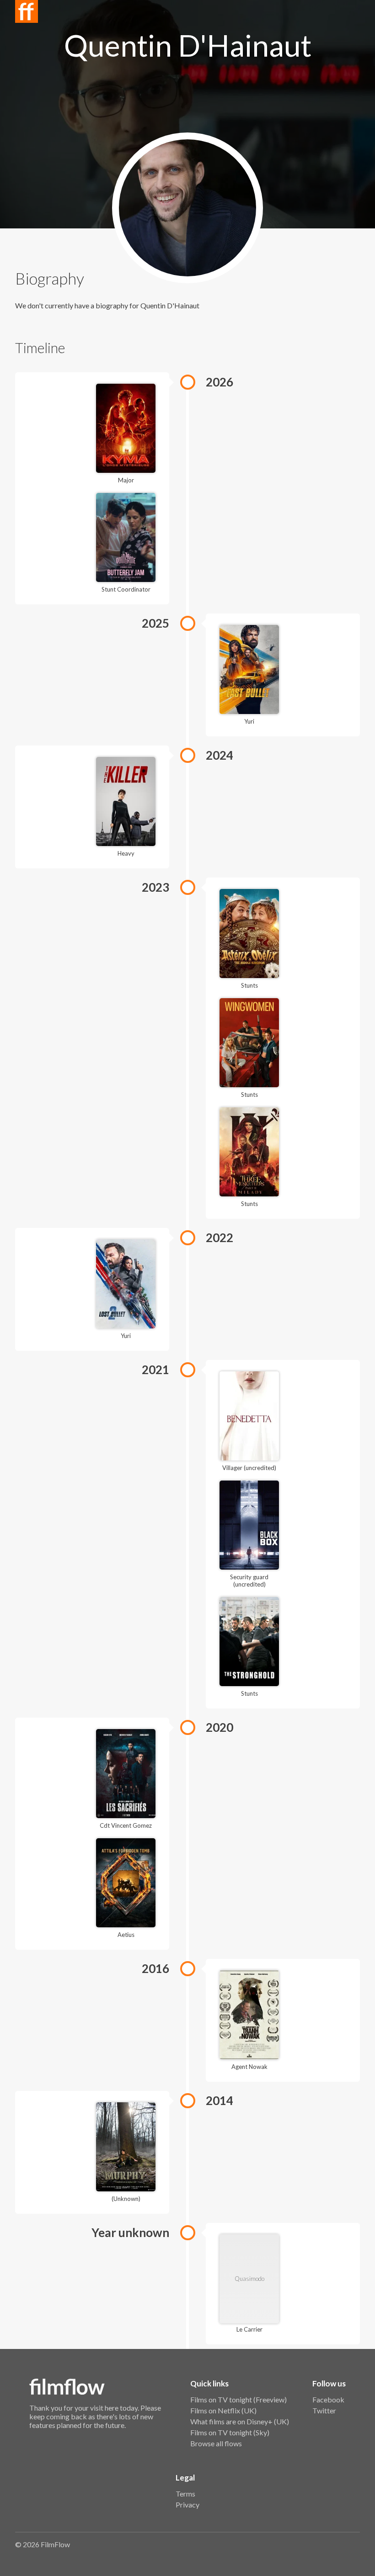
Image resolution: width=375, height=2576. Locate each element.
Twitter (324, 2410)
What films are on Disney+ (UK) (240, 2421)
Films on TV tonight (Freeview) (238, 2399)
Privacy (187, 2505)
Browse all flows (216, 2443)
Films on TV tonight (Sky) (230, 2432)
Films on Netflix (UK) (223, 2410)
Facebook (328, 2399)
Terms (185, 2494)
